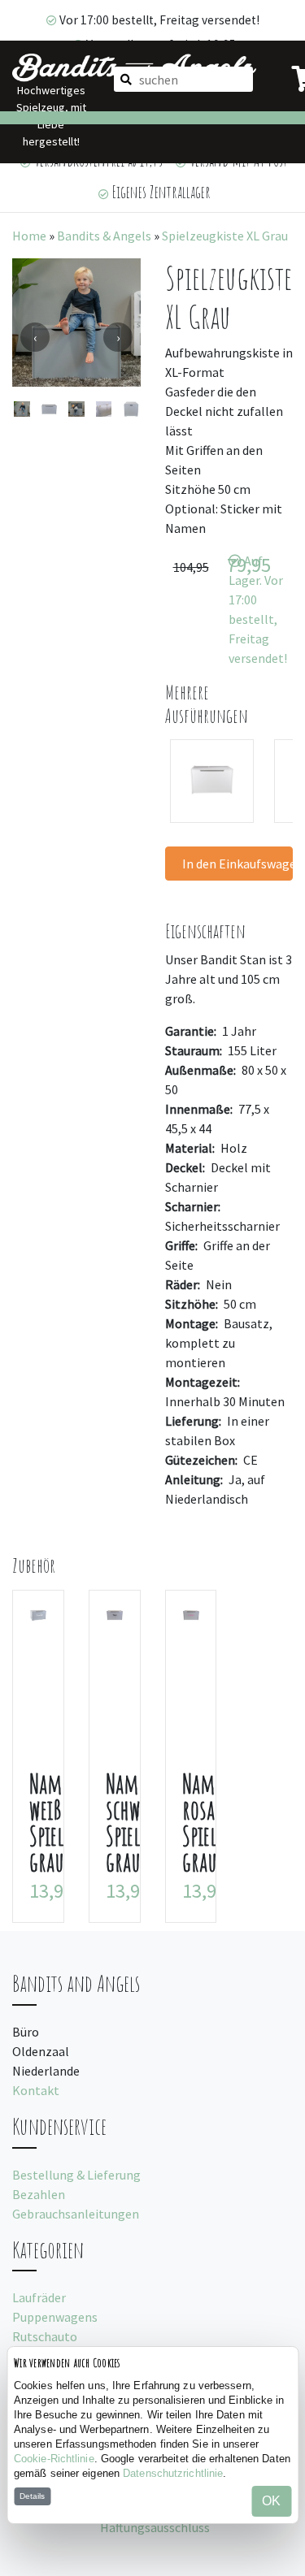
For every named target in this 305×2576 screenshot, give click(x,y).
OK (271, 2501)
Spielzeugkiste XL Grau (225, 236)
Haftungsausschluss (155, 2527)
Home (29, 236)
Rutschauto (45, 2336)
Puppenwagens (55, 2317)
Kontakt (36, 2090)
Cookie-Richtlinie (54, 2459)
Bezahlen (39, 2194)
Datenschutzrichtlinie (173, 2473)
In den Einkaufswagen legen (238, 864)
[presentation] (35, 337)
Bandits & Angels (104, 236)
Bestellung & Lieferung (76, 2175)
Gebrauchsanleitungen (76, 2214)
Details (32, 2496)
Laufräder (39, 2297)
